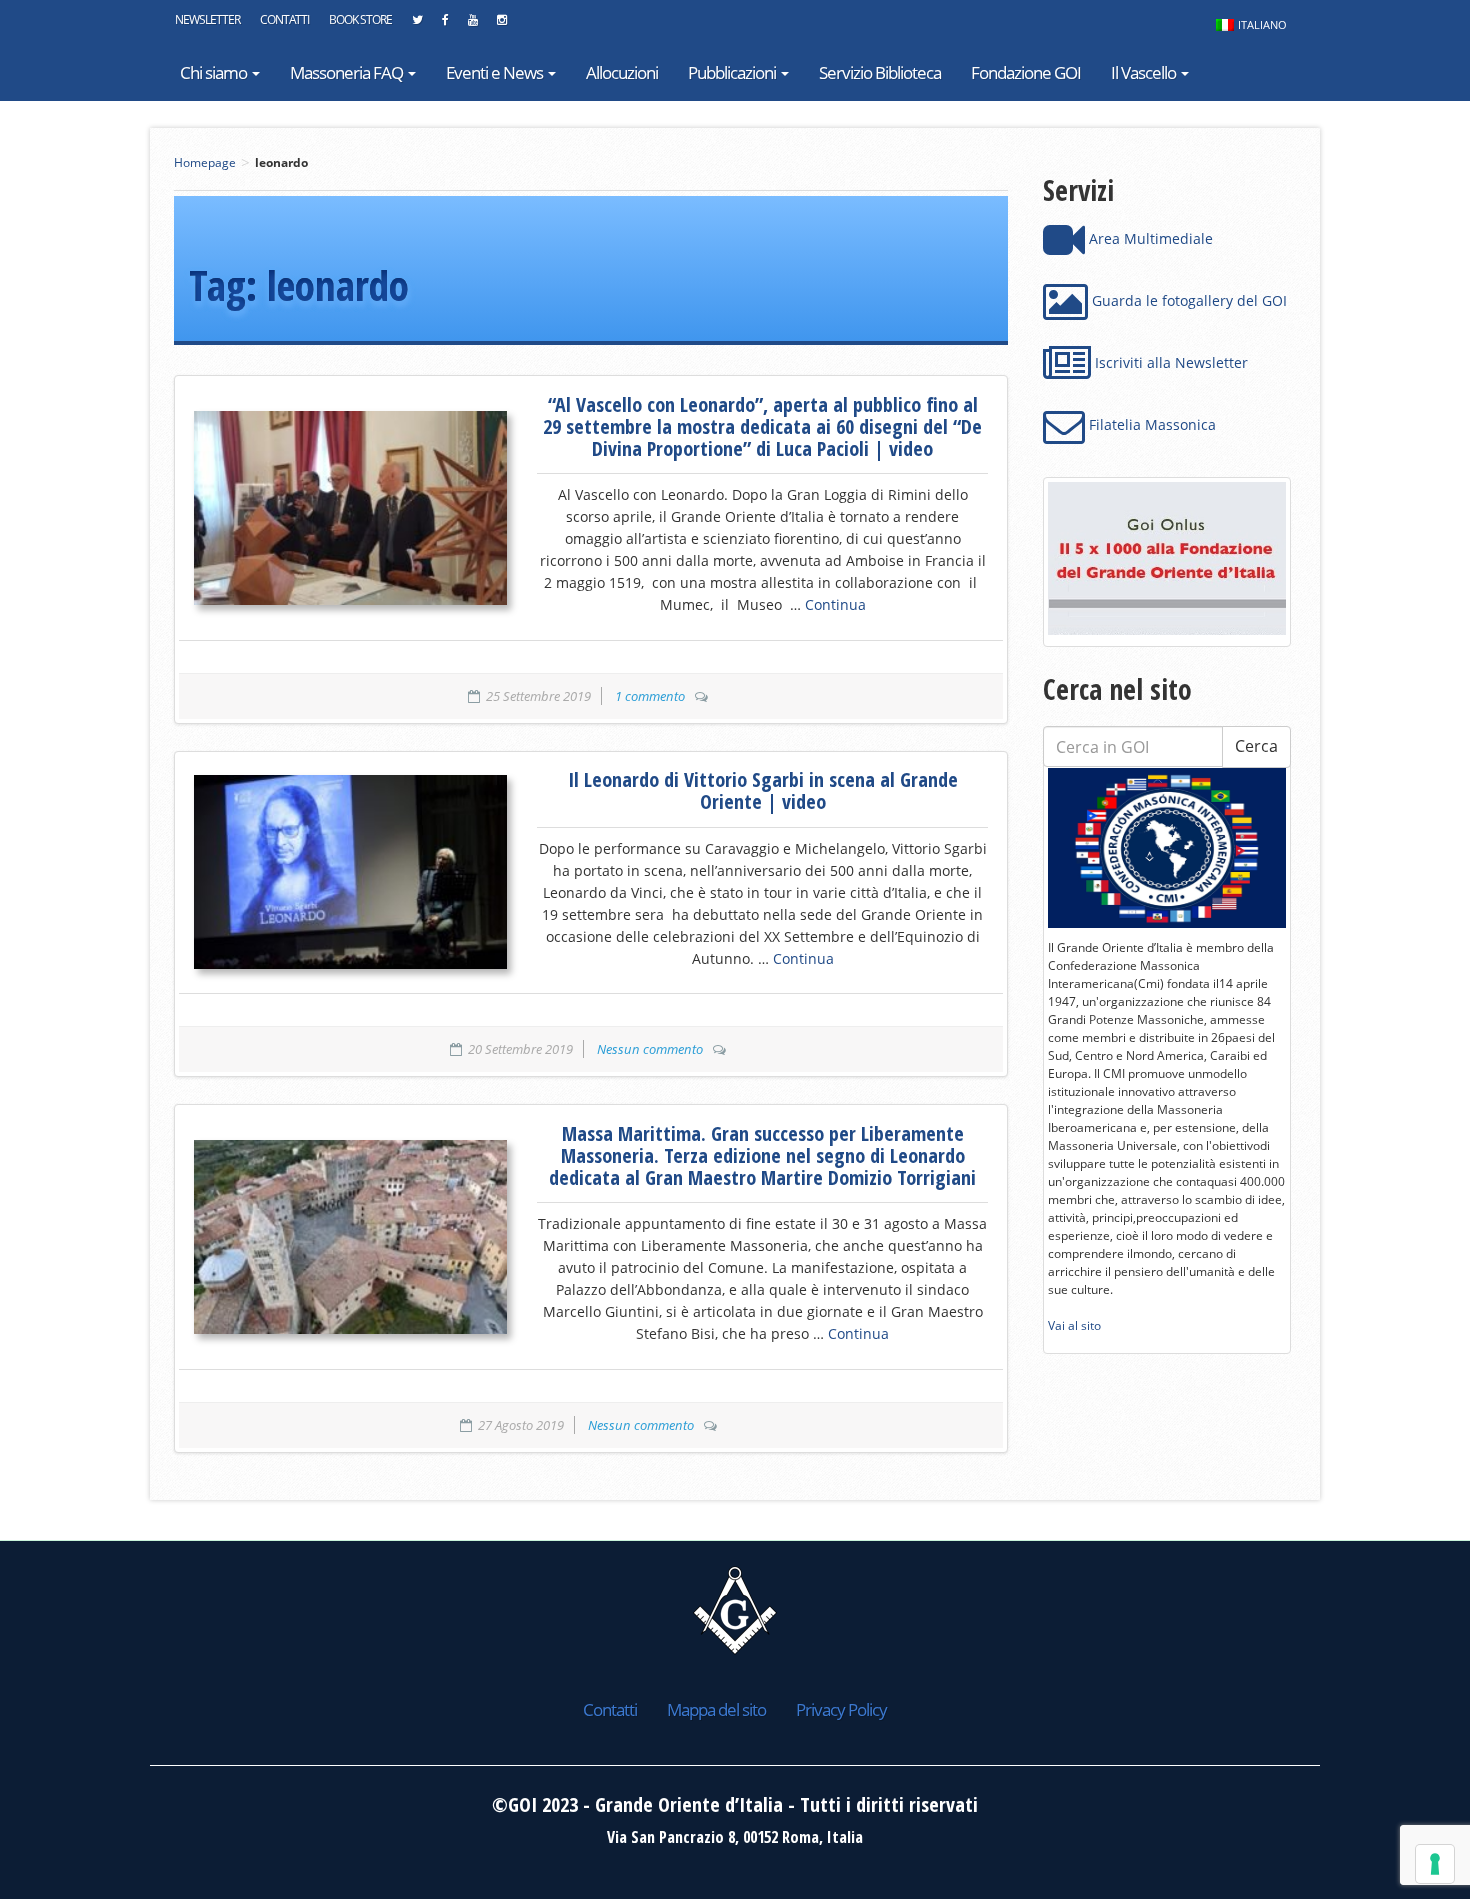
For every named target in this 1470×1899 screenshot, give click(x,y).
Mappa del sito (716, 1709)
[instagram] (501, 25)
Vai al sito (1074, 1325)
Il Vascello (1145, 72)
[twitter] (417, 25)
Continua (835, 604)
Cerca (1256, 746)
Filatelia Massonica (1150, 424)
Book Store (360, 19)
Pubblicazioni (733, 72)
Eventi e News (496, 72)
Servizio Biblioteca (880, 72)
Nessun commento (650, 1049)
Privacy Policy (841, 1709)
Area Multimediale (1149, 238)
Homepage (205, 162)
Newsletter (207, 19)
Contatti (284, 19)
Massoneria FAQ (348, 72)
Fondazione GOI (1026, 72)
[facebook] (445, 25)
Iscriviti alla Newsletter (1169, 362)
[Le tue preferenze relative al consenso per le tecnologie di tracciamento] (1435, 1864)
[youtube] (472, 25)
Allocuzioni (622, 72)
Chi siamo (215, 72)
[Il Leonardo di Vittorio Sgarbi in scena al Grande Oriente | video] (350, 872)
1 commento (650, 696)
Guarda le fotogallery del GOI (1187, 300)
